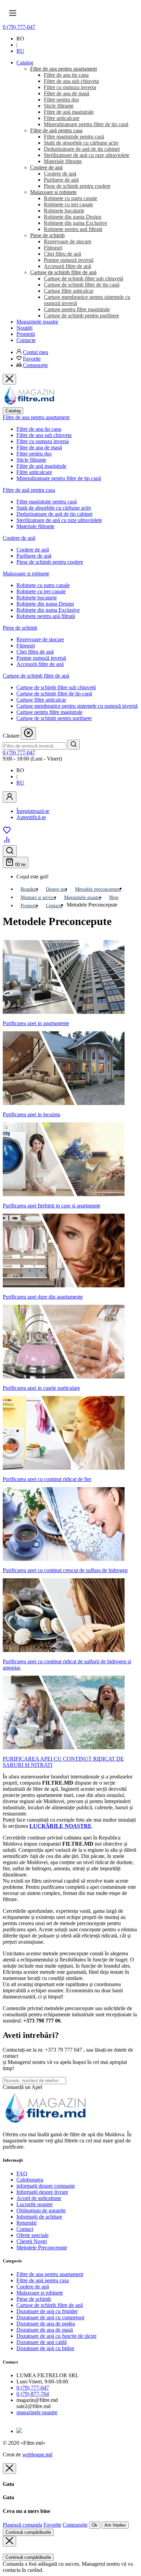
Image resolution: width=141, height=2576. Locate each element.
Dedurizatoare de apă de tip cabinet (54, 514)
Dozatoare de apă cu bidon (45, 2348)
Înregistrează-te (33, 811)
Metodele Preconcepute (42, 2247)
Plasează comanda (22, 2525)
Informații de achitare (39, 2217)
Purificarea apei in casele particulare (41, 1388)
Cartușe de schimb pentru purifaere (54, 718)
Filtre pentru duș (34, 454)
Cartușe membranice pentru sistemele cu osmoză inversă (77, 706)
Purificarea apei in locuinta (31, 1114)
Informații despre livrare (42, 2192)
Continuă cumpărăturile (28, 2532)
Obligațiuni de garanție (41, 2210)
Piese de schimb (20, 628)
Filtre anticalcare (34, 472)
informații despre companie (46, 2186)
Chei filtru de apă (35, 652)
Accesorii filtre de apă (40, 664)
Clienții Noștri (32, 2241)
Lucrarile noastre (35, 2204)
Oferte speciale (33, 2235)
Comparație (35, 365)
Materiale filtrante (35, 526)
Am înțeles (115, 2525)
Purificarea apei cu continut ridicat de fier (47, 1479)
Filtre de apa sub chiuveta (44, 435)
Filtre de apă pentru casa (29, 490)
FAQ (22, 2173)
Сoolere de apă (33, 550)
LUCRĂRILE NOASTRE (61, 1826)
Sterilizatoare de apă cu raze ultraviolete (59, 520)
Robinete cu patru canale (43, 585)
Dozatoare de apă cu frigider (47, 2311)
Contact (25, 2229)
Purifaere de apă (34, 556)
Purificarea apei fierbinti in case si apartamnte (52, 1206)
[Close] (9, 2469)
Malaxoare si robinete (26, 574)
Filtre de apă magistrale (41, 466)
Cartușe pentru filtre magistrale (49, 712)
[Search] (74, 745)
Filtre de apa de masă (39, 447)
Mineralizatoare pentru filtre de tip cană (59, 478)
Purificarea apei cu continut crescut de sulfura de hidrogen (65, 1570)
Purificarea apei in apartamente (36, 1023)
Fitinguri (26, 646)
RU (20, 51)
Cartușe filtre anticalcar (41, 700)
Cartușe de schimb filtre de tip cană (54, 694)
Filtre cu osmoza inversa (43, 441)
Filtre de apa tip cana (39, 429)
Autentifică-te (31, 817)
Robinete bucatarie (37, 598)
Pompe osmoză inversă (41, 658)
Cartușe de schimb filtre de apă (36, 676)
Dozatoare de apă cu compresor (50, 2317)
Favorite (32, 359)
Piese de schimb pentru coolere (50, 562)
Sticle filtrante (31, 460)
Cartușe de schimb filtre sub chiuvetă (56, 687)
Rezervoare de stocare (40, 639)
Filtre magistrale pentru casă (47, 502)
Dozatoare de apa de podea (46, 2324)
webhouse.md (37, 2455)
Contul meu (36, 352)
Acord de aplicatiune (39, 2198)
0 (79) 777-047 (19, 27)
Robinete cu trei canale (41, 591)
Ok (95, 2525)
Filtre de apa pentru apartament (36, 417)
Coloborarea (30, 2180)
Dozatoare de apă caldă (42, 2342)
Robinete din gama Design (45, 604)
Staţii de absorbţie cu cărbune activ (54, 508)
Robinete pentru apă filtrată (46, 616)
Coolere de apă (19, 538)
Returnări (27, 2223)
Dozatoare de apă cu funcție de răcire (56, 2336)
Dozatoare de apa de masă (45, 2330)
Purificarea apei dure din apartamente (43, 1297)
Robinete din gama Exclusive (48, 610)
